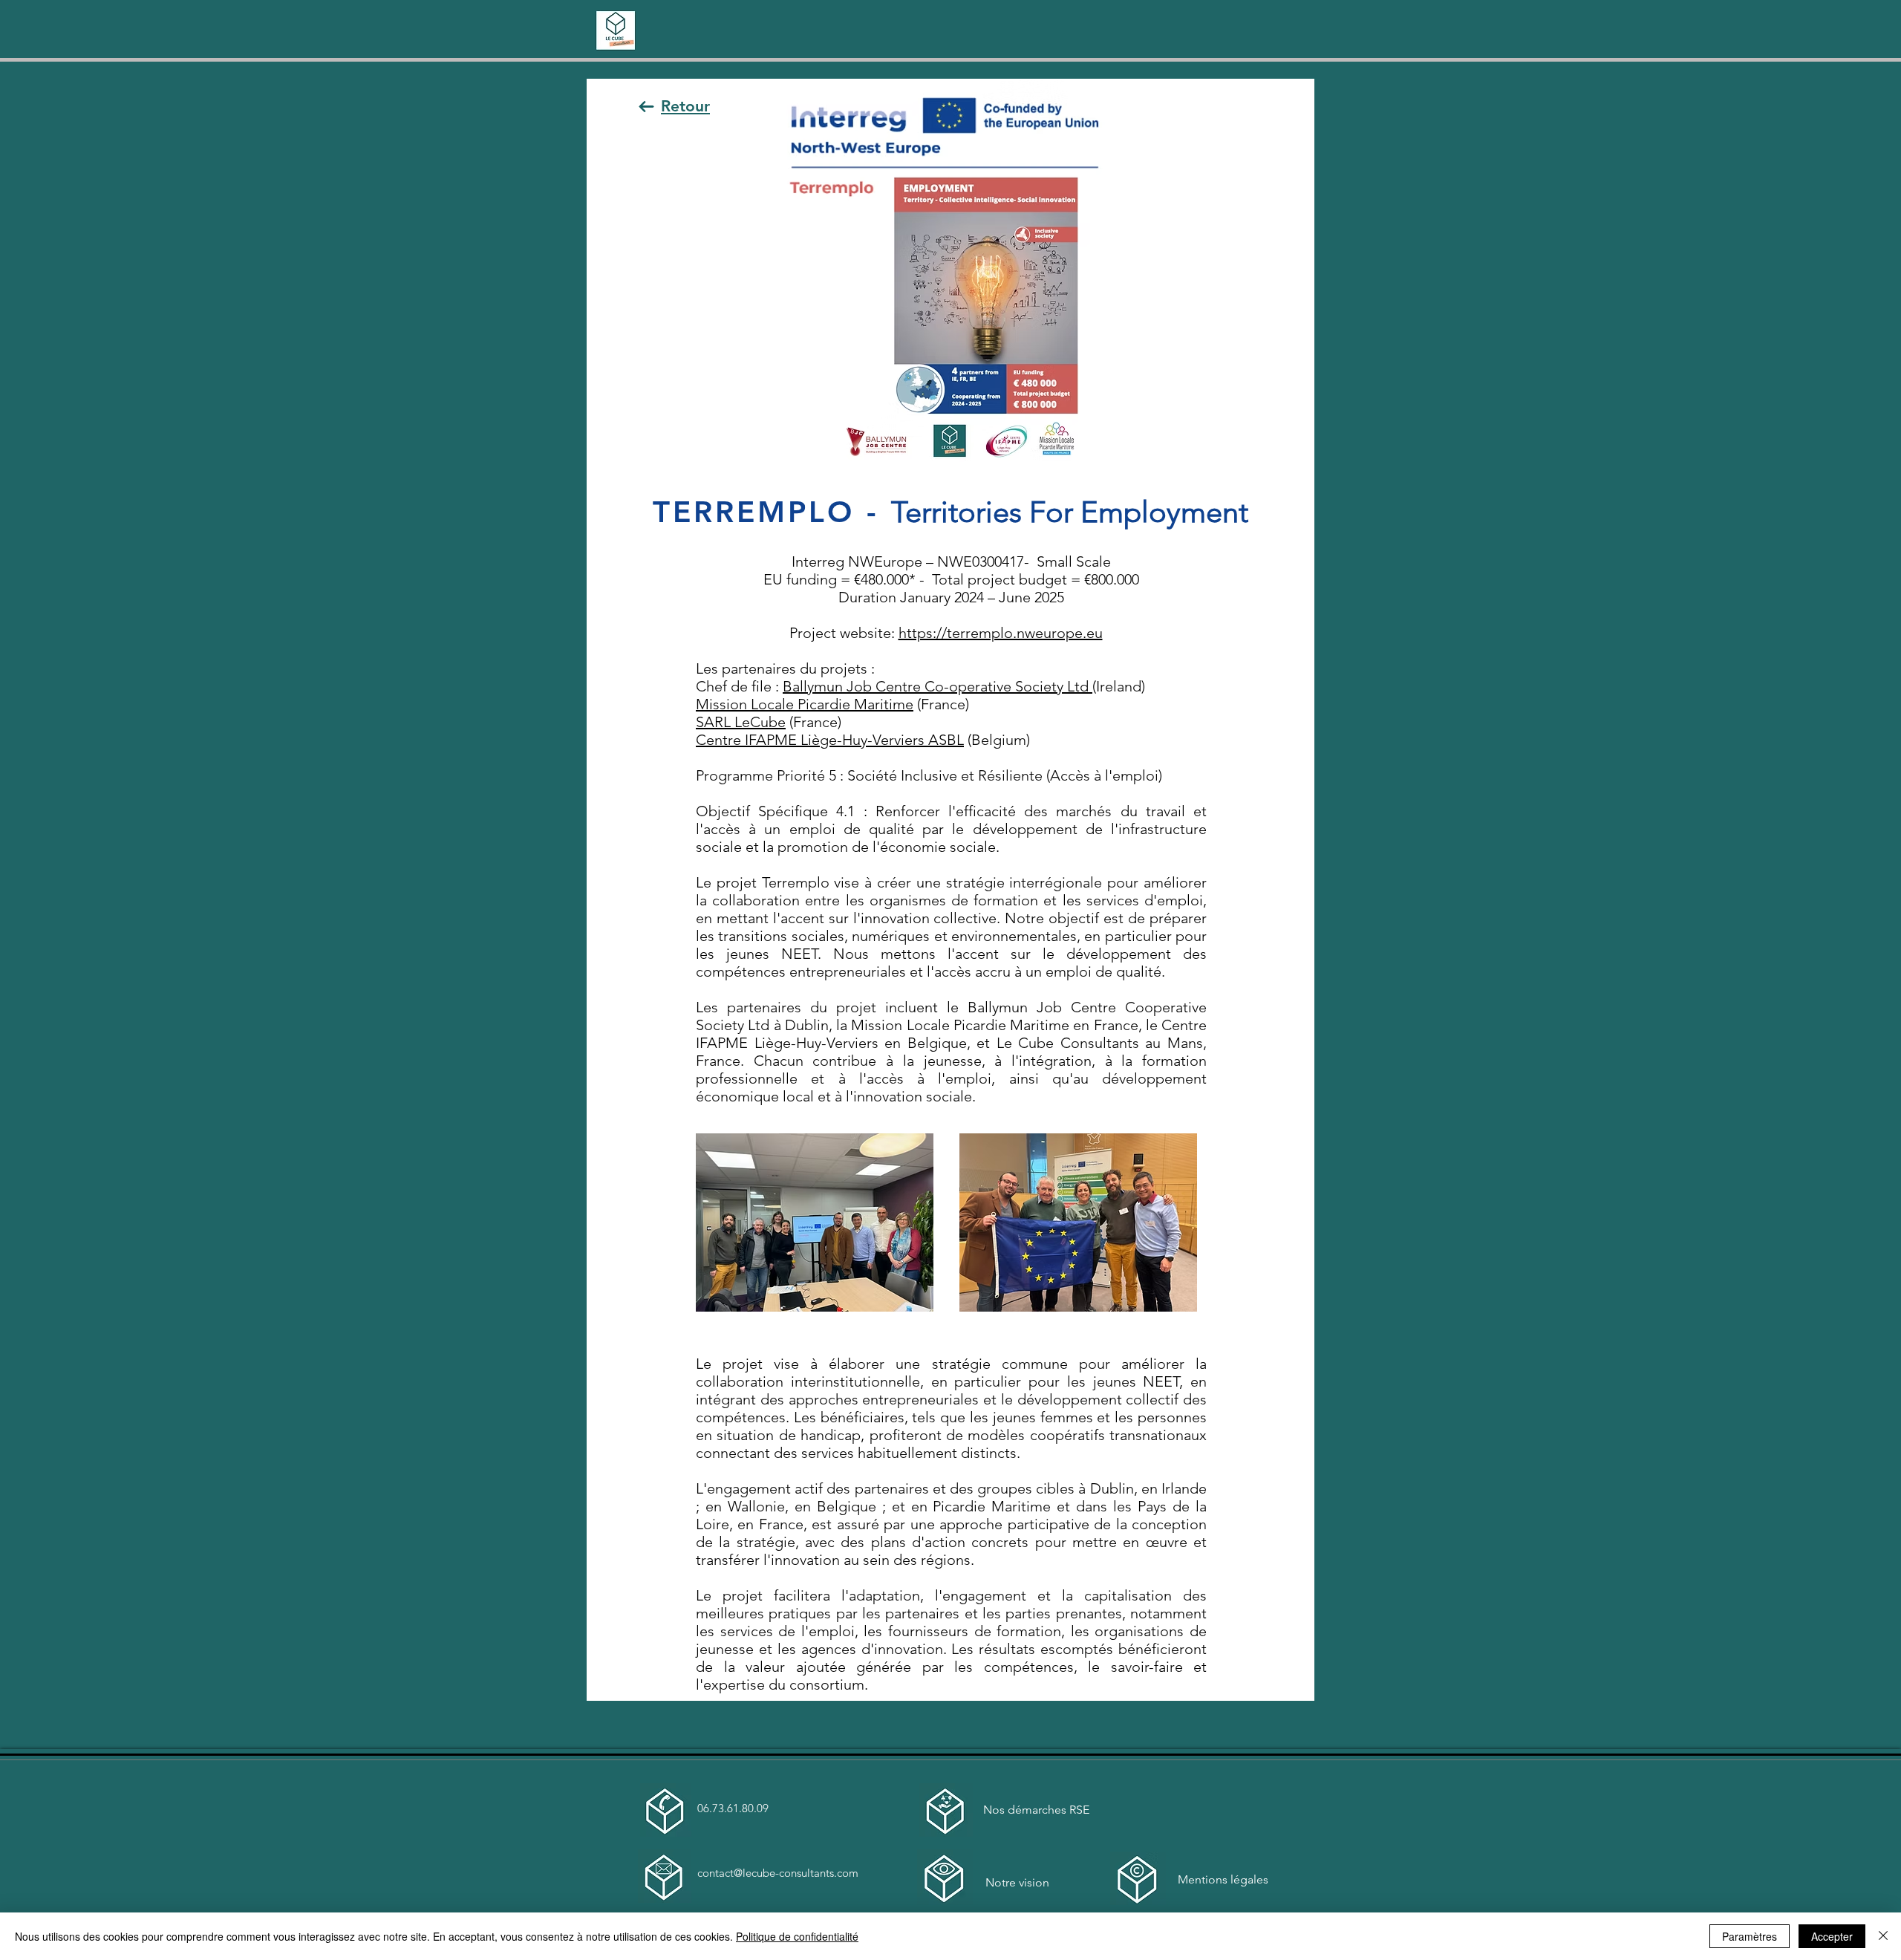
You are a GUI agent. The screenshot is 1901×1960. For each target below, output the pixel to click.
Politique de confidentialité (797, 1936)
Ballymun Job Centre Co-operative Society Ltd (938, 686)
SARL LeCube (741, 722)
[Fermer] (1883, 1936)
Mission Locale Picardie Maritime (805, 704)
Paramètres (1750, 1936)
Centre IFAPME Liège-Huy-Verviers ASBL (830, 740)
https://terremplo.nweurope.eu (1001, 633)
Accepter (1832, 1936)
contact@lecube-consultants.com (778, 1873)
